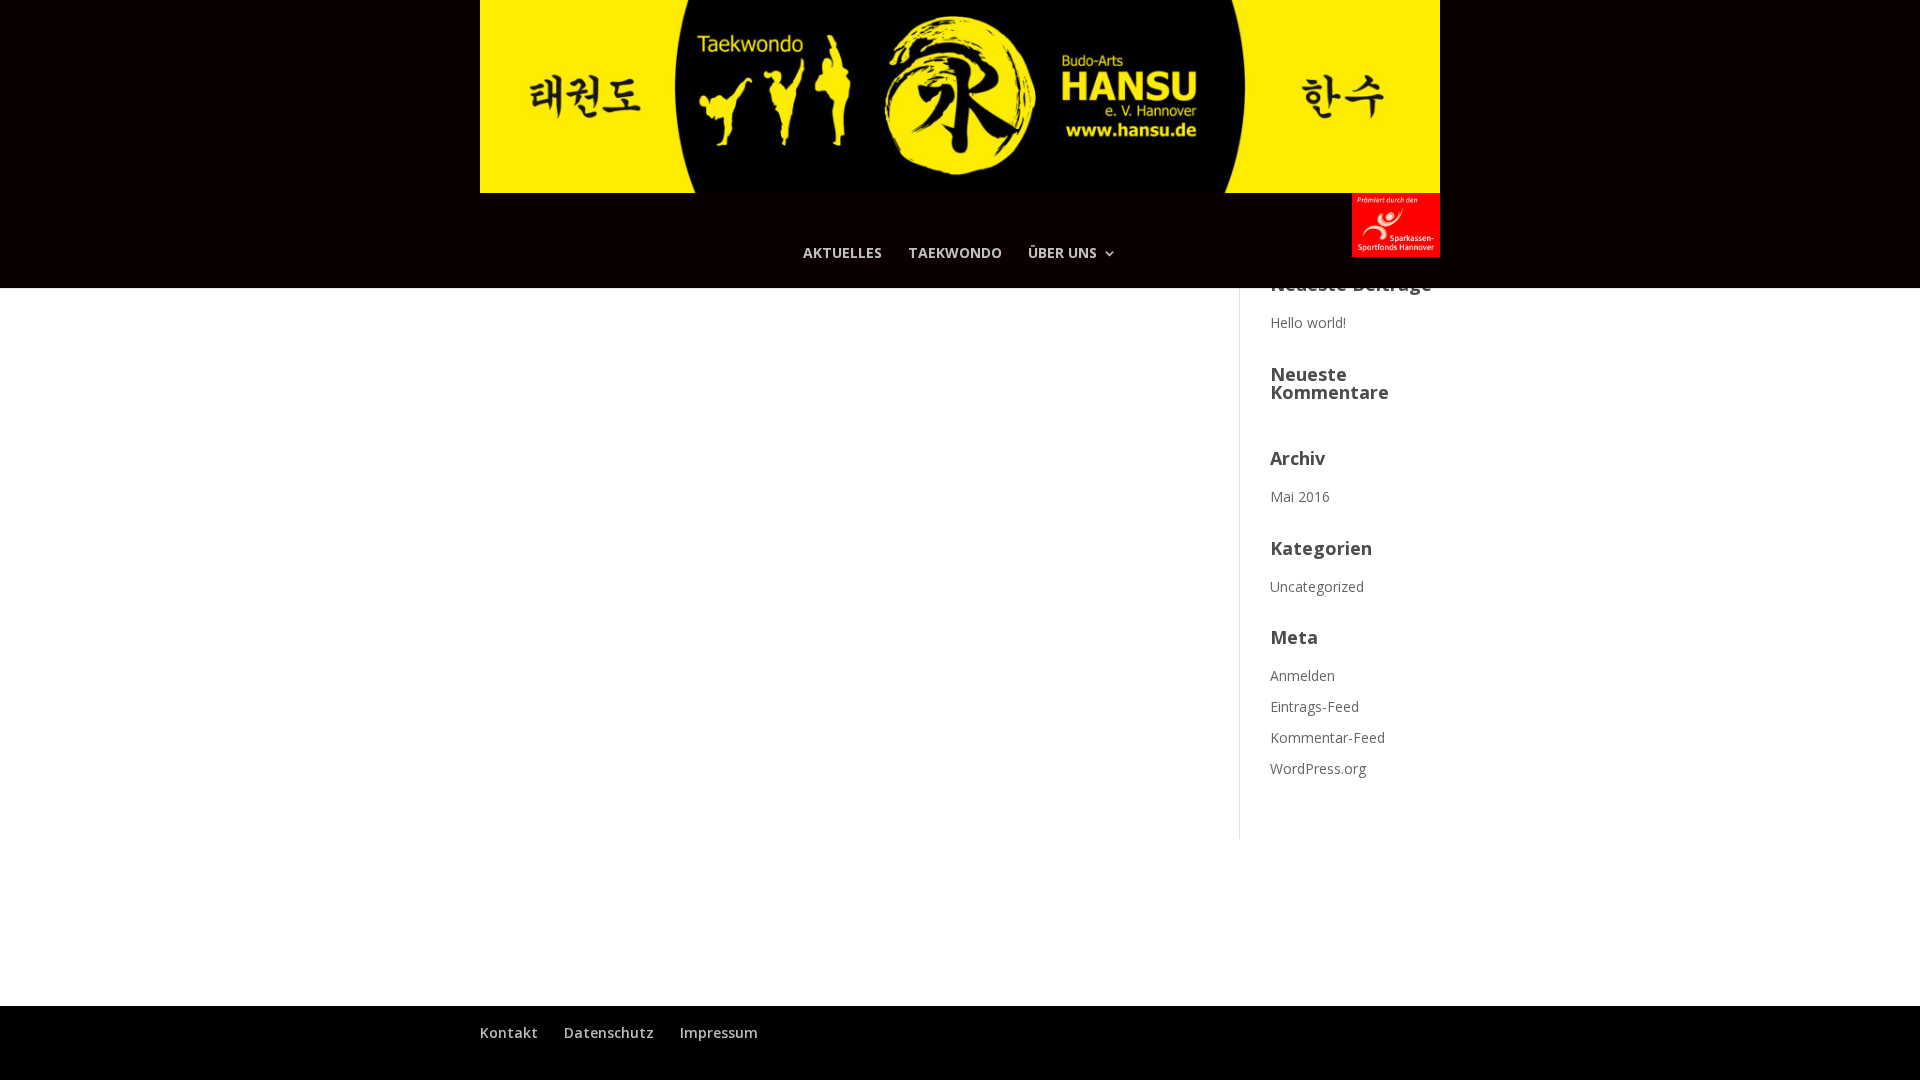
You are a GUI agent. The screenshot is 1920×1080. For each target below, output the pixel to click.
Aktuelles (842, 254)
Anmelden (1302, 675)
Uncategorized (1317, 586)
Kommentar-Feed (1327, 737)
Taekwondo (955, 254)
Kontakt (509, 1032)
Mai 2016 (1300, 496)
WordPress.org (1318, 768)
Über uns (1062, 254)
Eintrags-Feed (1314, 706)
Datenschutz (609, 1032)
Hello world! (1308, 322)
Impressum (719, 1032)
